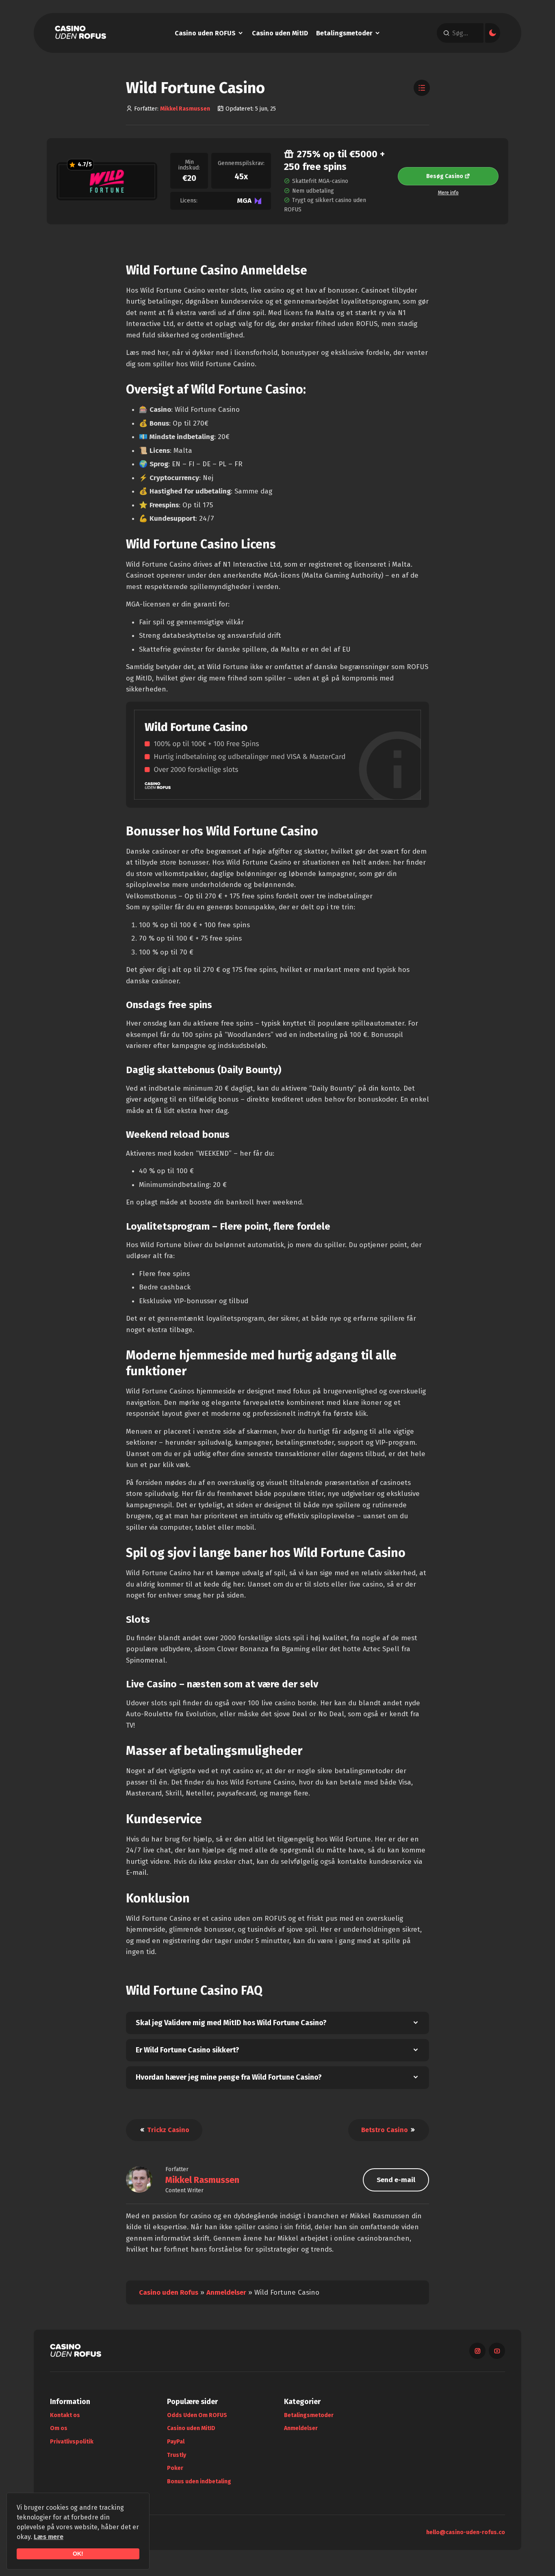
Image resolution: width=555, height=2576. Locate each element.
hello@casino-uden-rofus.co (466, 2532)
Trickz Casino (167, 2130)
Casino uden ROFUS (205, 33)
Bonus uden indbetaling (199, 2481)
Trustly (177, 2455)
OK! (78, 2554)
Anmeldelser (226, 2292)
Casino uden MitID (280, 33)
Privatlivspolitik (72, 2442)
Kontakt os (65, 2415)
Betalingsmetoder (344, 33)
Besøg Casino (445, 176)
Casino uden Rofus (169, 2292)
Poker (175, 2468)
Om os (59, 2428)
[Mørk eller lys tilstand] (493, 33)
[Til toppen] (534, 2555)
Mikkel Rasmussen (185, 109)
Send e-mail (396, 2180)
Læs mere (49, 2537)
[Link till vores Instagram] (477, 2351)
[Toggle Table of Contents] (422, 88)
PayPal (176, 2442)
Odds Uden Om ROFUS (197, 2415)
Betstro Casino (385, 2130)
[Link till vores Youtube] (497, 2351)
